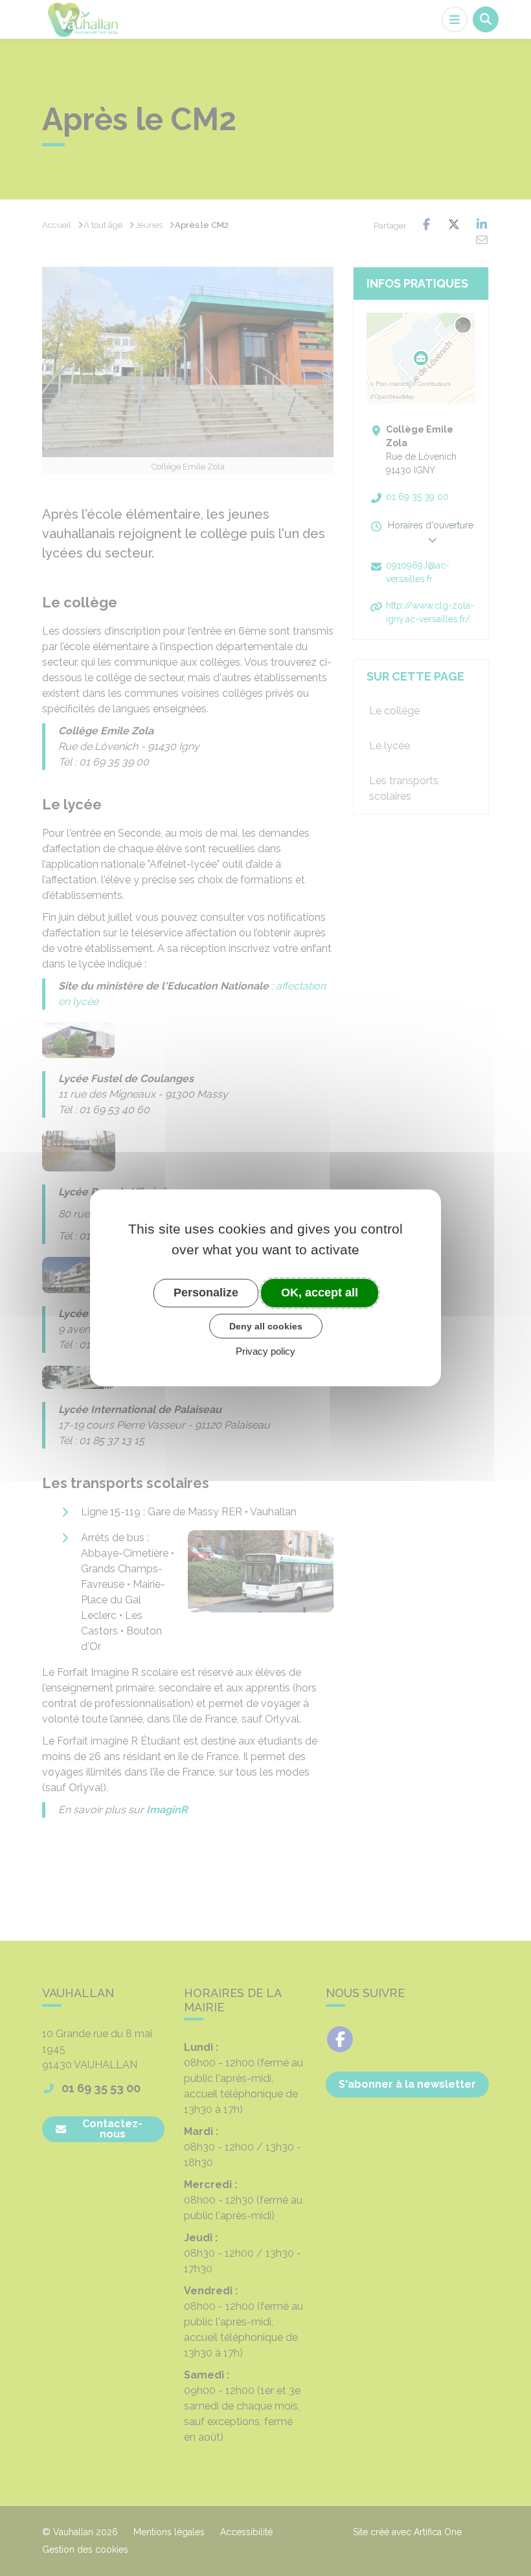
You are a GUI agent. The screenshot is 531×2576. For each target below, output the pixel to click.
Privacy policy (265, 1351)
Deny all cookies (266, 1326)
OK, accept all (320, 1293)
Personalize (206, 1293)
